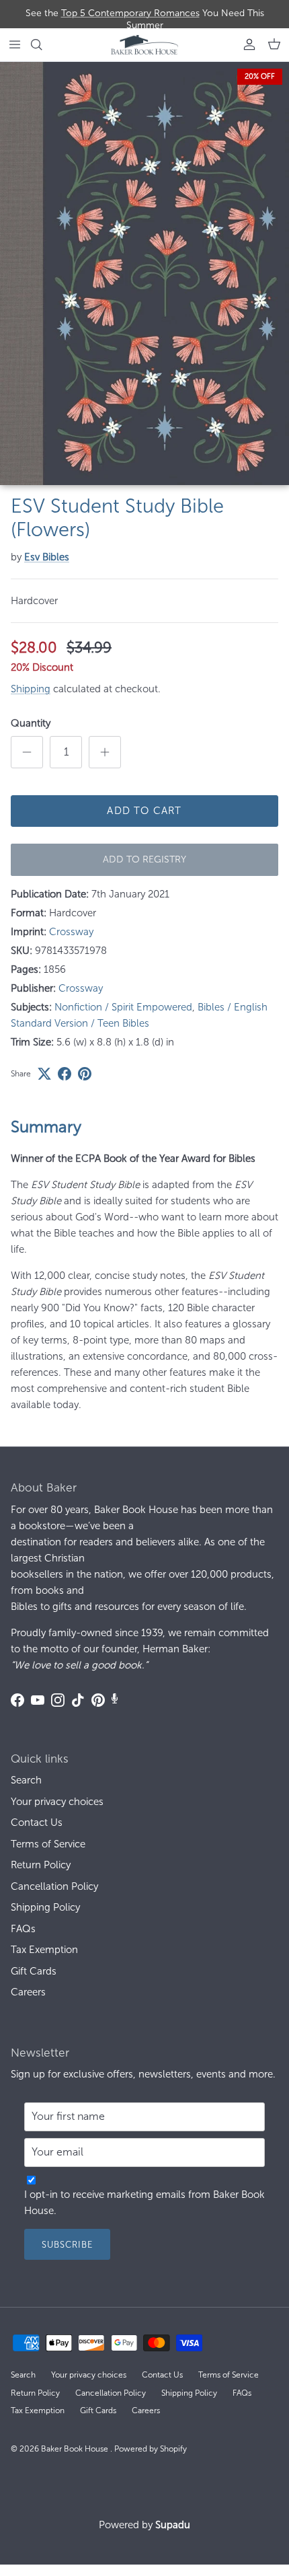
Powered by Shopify (151, 2449)
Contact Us (37, 1823)
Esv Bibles (47, 557)
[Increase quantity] (105, 752)
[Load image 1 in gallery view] (144, 273)
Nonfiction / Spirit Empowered (123, 1007)
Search (26, 1780)
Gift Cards (34, 1971)
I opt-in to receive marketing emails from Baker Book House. (144, 2203)
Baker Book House (76, 2449)
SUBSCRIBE (67, 2245)
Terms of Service (48, 1844)
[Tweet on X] (44, 1074)
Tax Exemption (44, 1950)
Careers (28, 1992)
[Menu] (15, 44)
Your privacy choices (57, 1802)
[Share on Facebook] (65, 1074)
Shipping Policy (45, 1907)
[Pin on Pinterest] (85, 1074)
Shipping (31, 689)
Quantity (31, 723)
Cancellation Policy (54, 1886)
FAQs (23, 1929)
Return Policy (41, 1865)
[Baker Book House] (144, 45)
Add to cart (144, 811)
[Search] (44, 44)
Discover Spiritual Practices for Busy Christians (145, 19)
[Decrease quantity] (27, 752)
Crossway (71, 932)
